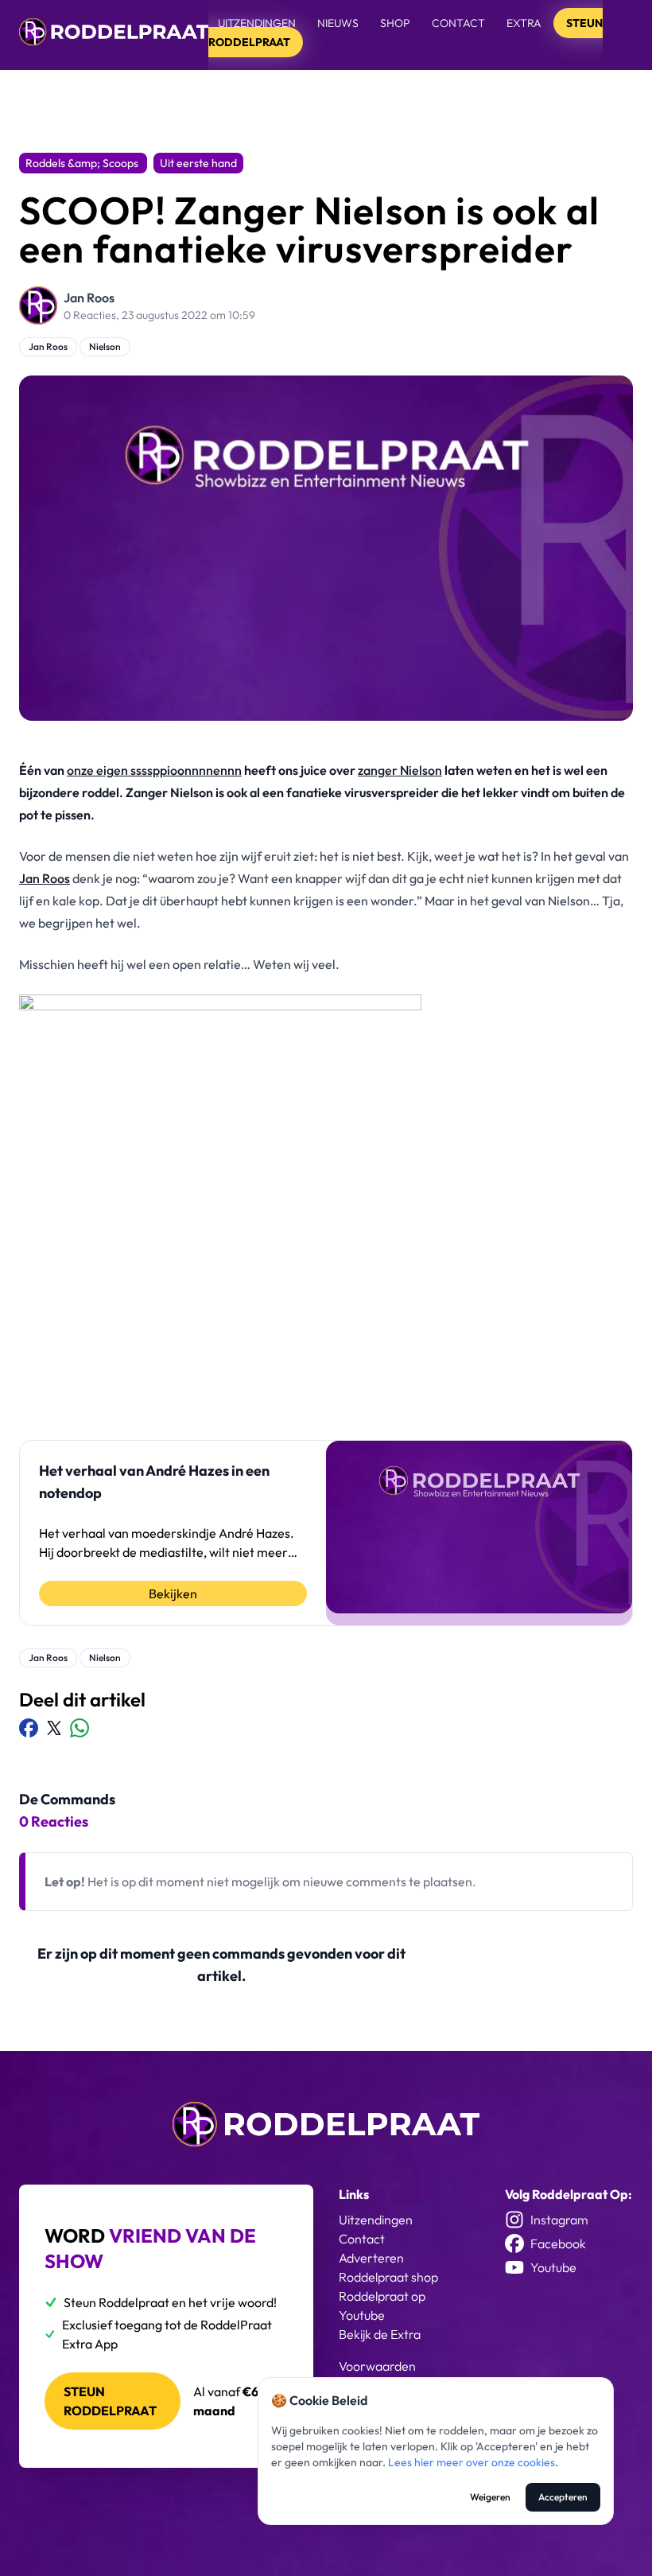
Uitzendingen (257, 23)
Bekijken (173, 1593)
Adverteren (371, 2258)
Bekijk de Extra (380, 2334)
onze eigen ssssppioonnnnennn (154, 770)
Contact (458, 23)
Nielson (105, 346)
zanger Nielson (400, 770)
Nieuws (338, 23)
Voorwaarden (377, 2366)
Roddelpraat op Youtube (382, 2306)
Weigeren (490, 2497)
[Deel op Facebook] (29, 1728)
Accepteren (563, 2497)
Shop (395, 23)
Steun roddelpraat (110, 2401)
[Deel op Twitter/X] (54, 1728)
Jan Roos (89, 298)
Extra (525, 23)
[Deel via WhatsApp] (80, 1728)
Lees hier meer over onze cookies (472, 2462)
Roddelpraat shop (388, 2277)
